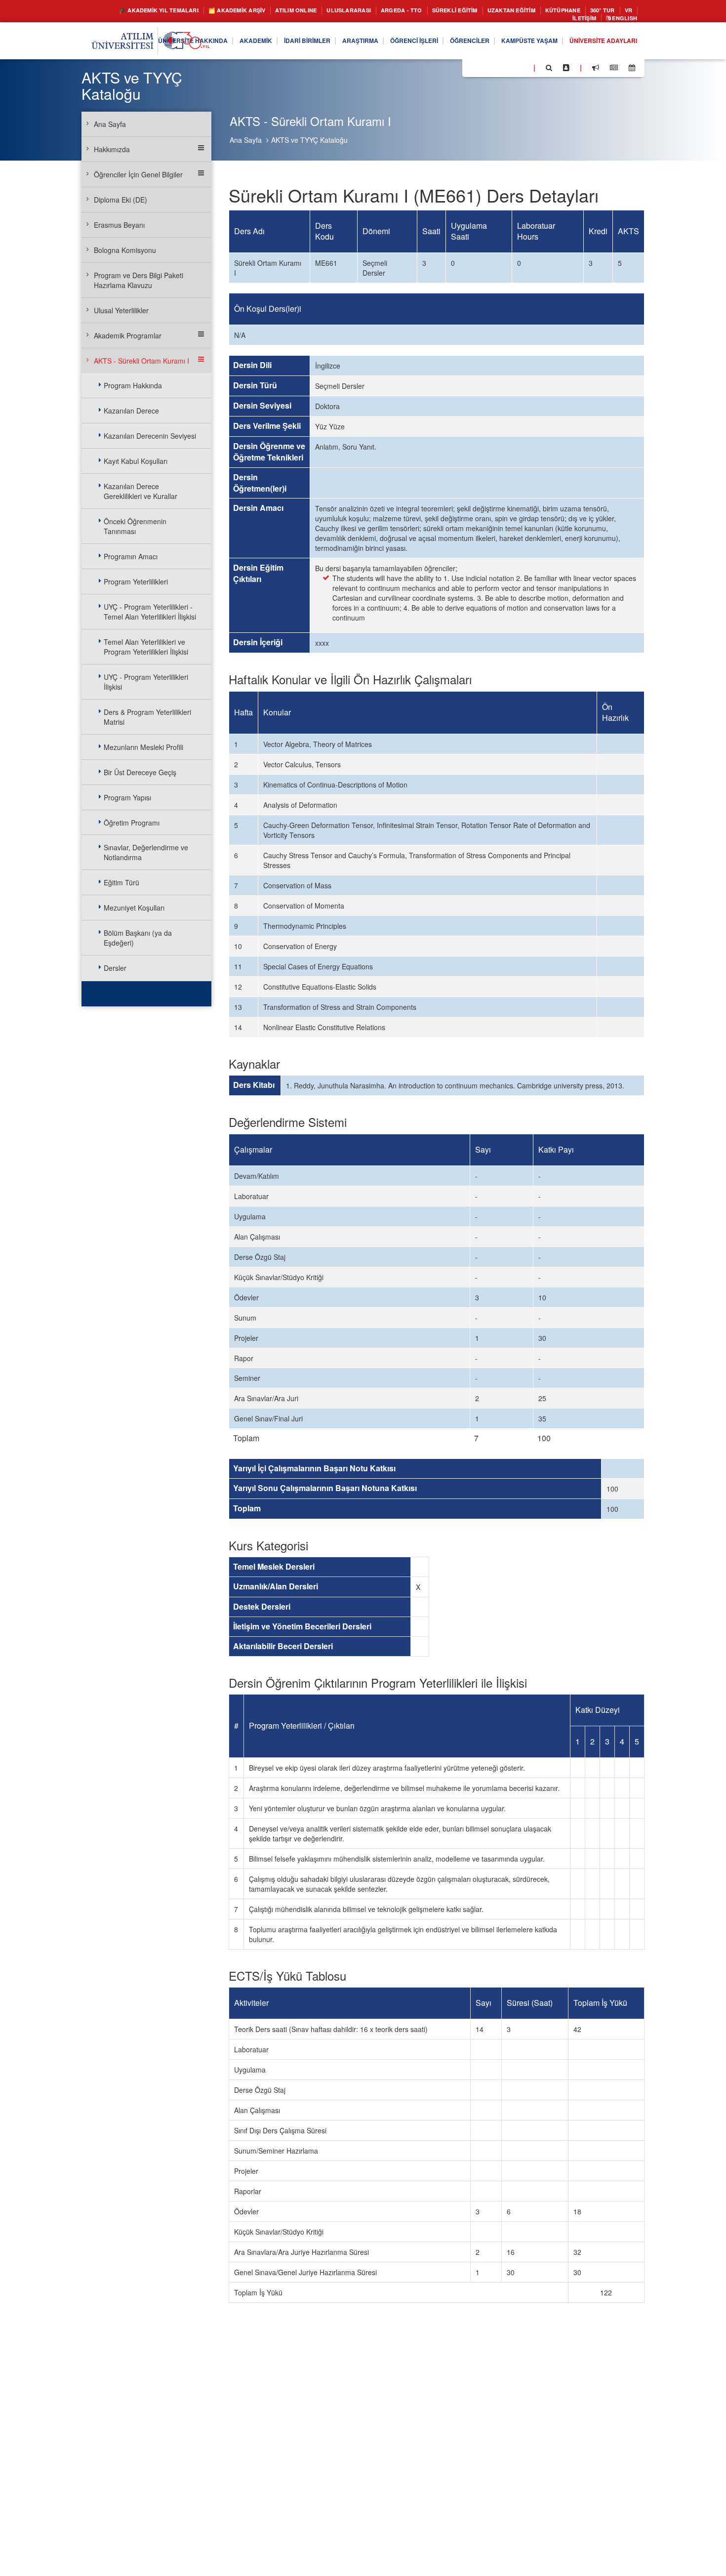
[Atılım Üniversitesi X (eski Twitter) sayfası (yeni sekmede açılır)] (484, 71)
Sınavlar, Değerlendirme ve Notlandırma (146, 852)
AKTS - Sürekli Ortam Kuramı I (141, 361)
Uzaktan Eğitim (554, 11)
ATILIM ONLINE (308, 11)
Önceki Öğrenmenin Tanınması (135, 526)
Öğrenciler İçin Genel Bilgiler (138, 174)
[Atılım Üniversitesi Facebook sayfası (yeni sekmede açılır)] (473, 70)
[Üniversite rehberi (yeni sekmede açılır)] (566, 70)
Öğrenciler (448, 43)
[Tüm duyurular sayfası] (596, 70)
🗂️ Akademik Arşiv (240, 11)
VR (546, 20)
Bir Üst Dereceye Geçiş (140, 772)
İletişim (576, 20)
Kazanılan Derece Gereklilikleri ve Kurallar (141, 491)
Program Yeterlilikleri (136, 582)
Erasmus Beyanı (119, 225)
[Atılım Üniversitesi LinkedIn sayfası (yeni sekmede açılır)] (496, 70)
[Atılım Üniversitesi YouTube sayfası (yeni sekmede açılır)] (522, 70)
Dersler (115, 968)
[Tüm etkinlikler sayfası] (632, 70)
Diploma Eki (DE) (121, 200)
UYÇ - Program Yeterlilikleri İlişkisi (146, 682)
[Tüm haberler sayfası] (614, 70)
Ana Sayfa (246, 140)
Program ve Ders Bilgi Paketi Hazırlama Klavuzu (139, 280)
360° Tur (518, 20)
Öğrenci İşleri (385, 43)
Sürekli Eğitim (488, 11)
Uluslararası (368, 11)
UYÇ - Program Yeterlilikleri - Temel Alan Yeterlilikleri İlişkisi (150, 612)
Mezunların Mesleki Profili (143, 747)
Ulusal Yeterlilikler (121, 310)
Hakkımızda (112, 149)
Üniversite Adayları (598, 43)
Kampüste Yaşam (515, 43)
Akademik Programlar (128, 335)
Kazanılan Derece (131, 411)
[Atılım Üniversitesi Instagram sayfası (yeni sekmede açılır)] (509, 70)
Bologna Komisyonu (125, 250)
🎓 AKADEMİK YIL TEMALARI (149, 11)
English (621, 20)
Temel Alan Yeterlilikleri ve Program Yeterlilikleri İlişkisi (146, 647)
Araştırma (324, 43)
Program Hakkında (133, 385)
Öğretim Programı (132, 823)
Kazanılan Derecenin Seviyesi (150, 436)
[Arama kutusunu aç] (549, 70)
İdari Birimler (264, 43)
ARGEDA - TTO (427, 11)
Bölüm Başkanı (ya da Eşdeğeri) (138, 938)
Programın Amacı (131, 556)
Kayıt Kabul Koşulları (136, 461)
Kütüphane (612, 11)
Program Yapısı (127, 797)
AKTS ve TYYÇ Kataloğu (309, 140)
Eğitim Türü (121, 882)
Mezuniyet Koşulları (134, 908)
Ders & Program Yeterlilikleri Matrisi (147, 717)
